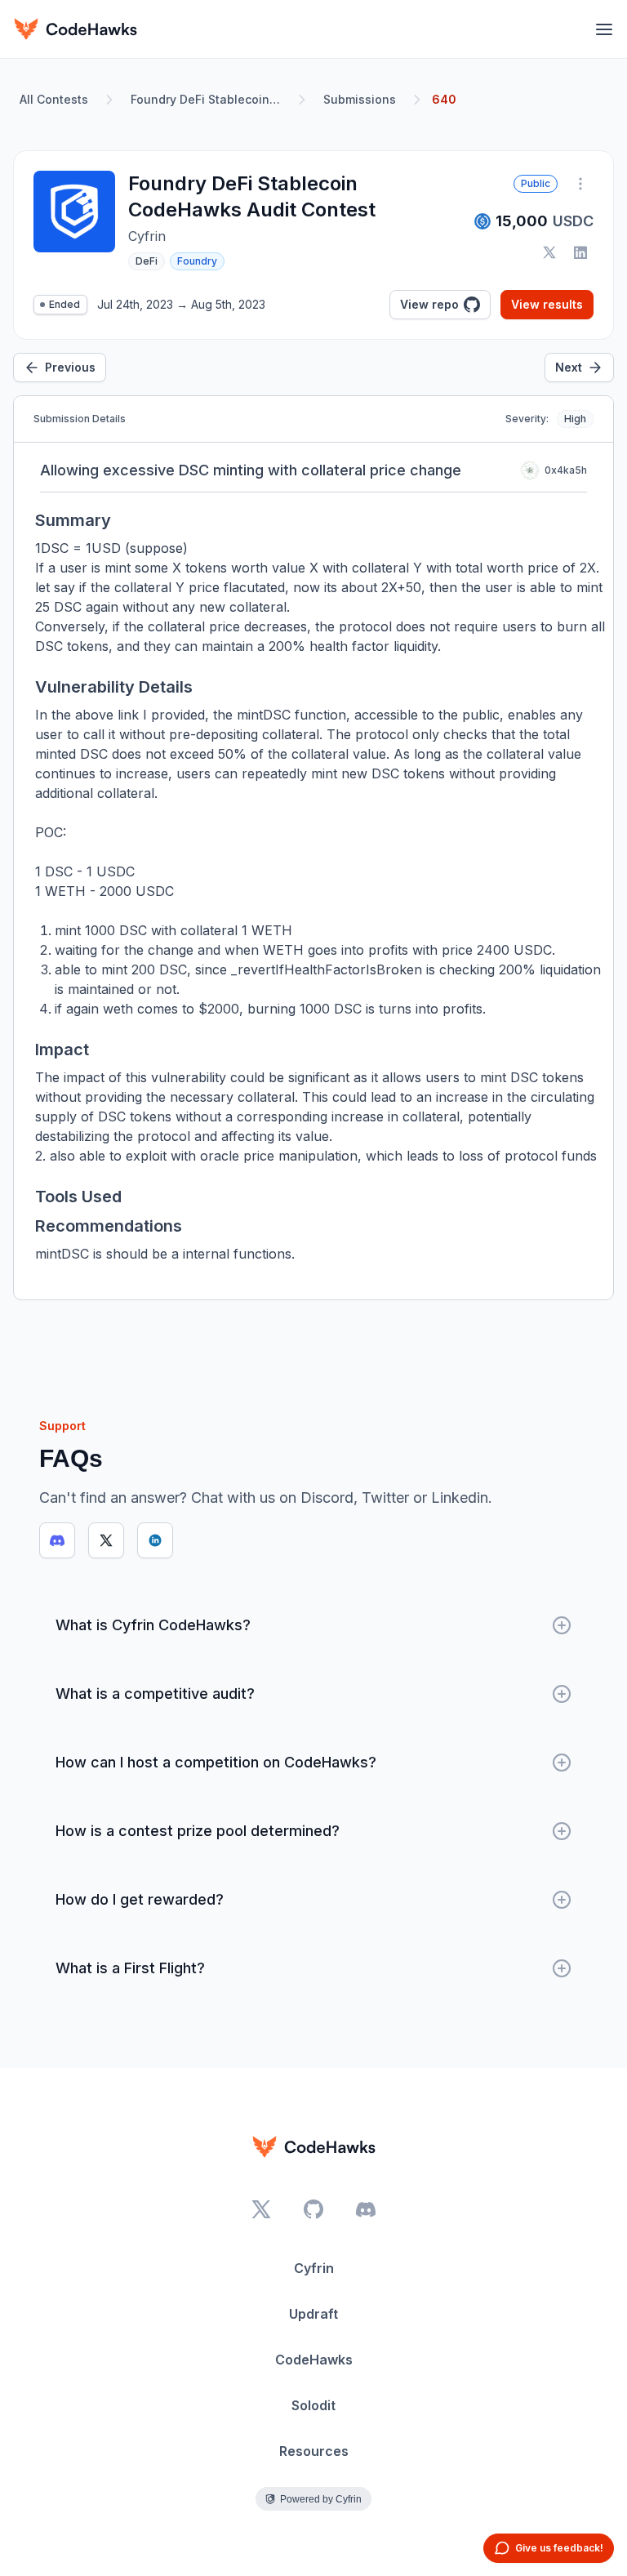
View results (547, 304)
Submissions (360, 99)
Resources (314, 2451)
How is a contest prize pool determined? (198, 1831)
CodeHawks (314, 2360)
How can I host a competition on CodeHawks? (216, 1762)
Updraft (313, 2314)
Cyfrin (314, 2268)
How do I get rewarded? (140, 1899)
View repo (429, 304)
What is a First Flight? (130, 1968)
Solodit (313, 2405)
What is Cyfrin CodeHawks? (153, 1625)
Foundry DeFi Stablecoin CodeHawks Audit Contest (209, 99)
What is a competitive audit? (155, 1694)
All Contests (54, 99)
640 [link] (444, 99)
